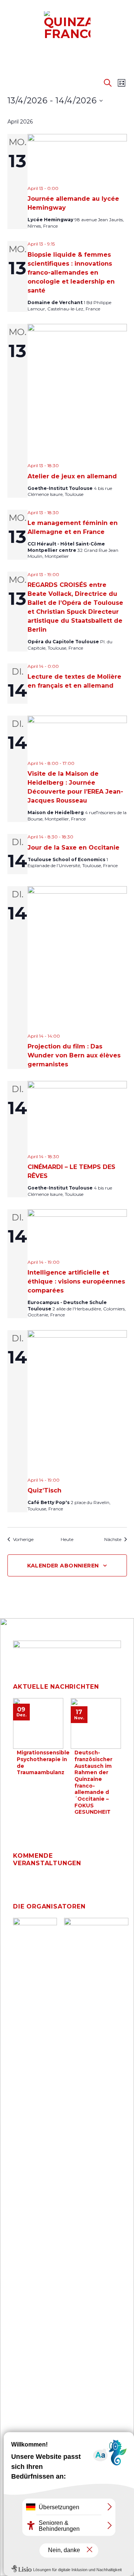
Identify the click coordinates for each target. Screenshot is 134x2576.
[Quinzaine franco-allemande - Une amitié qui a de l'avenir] (67, 26)
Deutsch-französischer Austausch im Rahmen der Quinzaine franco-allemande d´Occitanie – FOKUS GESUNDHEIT (93, 1782)
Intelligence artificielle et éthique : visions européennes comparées (76, 1281)
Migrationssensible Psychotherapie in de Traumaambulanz (43, 1762)
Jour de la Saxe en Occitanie (74, 848)
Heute (67, 1539)
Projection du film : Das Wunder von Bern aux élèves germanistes (74, 1055)
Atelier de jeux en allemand (72, 476)
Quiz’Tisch (44, 1490)
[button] (10, 31)
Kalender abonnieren (63, 1566)
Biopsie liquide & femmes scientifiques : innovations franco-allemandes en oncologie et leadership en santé (71, 273)
